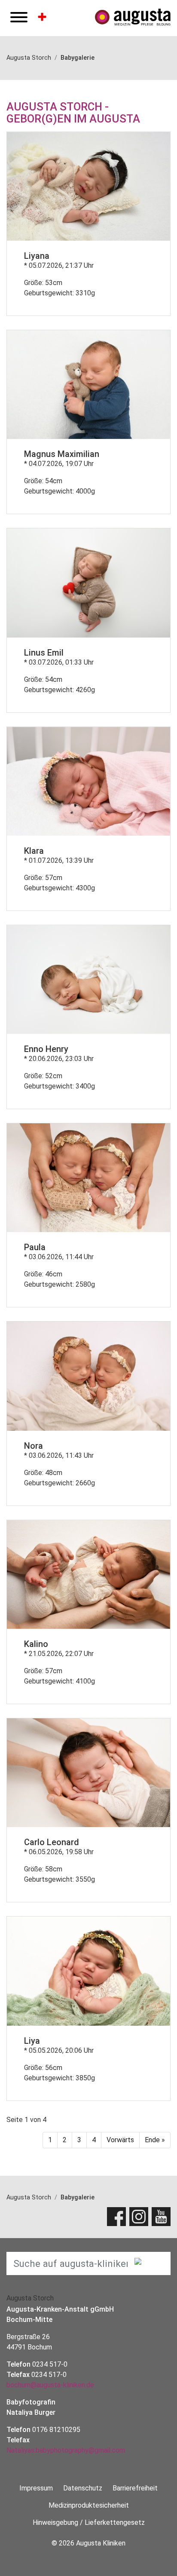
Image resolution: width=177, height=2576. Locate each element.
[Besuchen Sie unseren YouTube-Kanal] (161, 2217)
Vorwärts (120, 2140)
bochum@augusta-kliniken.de (50, 2385)
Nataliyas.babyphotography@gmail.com (66, 2450)
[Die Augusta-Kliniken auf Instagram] (139, 2217)
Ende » (155, 2140)
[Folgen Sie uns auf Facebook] (116, 2217)
